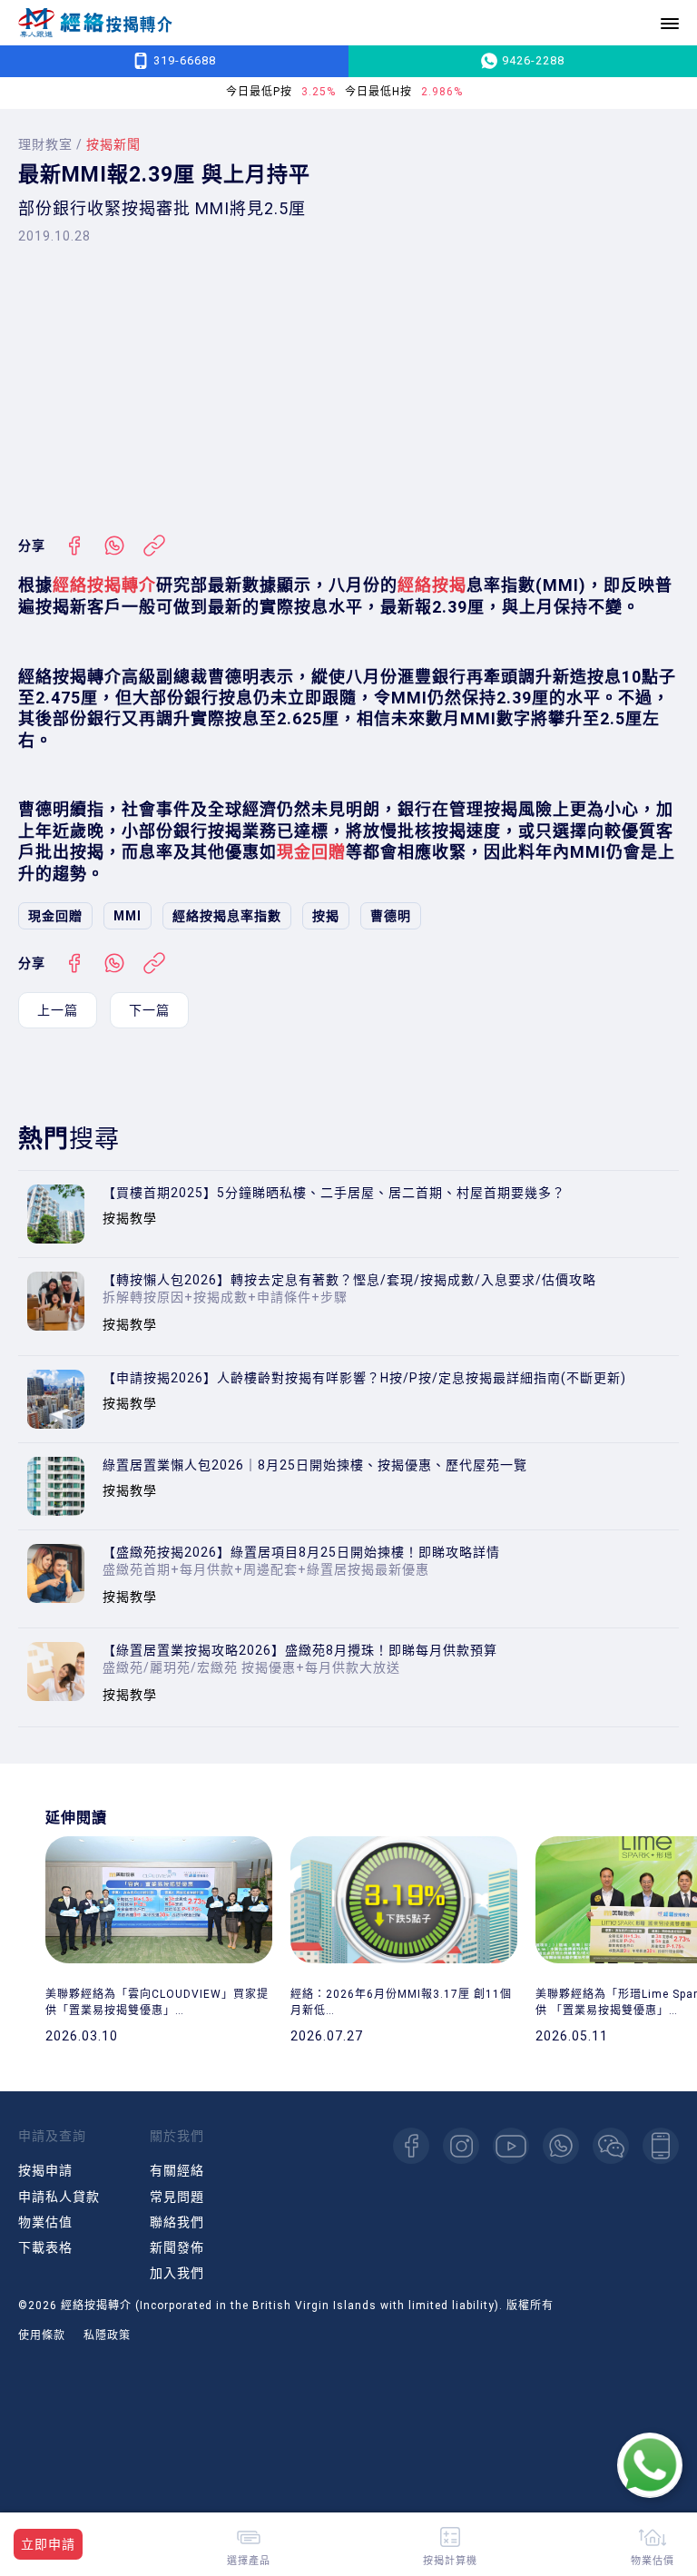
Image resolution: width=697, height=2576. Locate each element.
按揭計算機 (450, 2560)
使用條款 (42, 2335)
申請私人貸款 (59, 2197)
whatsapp (561, 2146)
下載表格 (45, 2247)
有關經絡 (177, 2170)
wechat (611, 2146)
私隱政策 (107, 2335)
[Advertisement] (348, 389)
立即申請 (48, 2544)
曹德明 (391, 916)
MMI (128, 916)
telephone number (661, 2146)
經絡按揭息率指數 (227, 916)
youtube (511, 2146)
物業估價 (653, 2560)
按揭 (326, 916)
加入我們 (177, 2273)
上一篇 (58, 1010)
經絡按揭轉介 (104, 585)
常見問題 (177, 2197)
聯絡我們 (177, 2222)
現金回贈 (311, 852)
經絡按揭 (432, 585)
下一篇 (149, 1010)
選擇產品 (249, 2560)
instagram (461, 2146)
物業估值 (45, 2222)
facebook (411, 2146)
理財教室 (45, 144)
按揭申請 (45, 2170)
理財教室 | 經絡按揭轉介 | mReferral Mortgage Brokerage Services (95, 23)
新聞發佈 (177, 2247)
